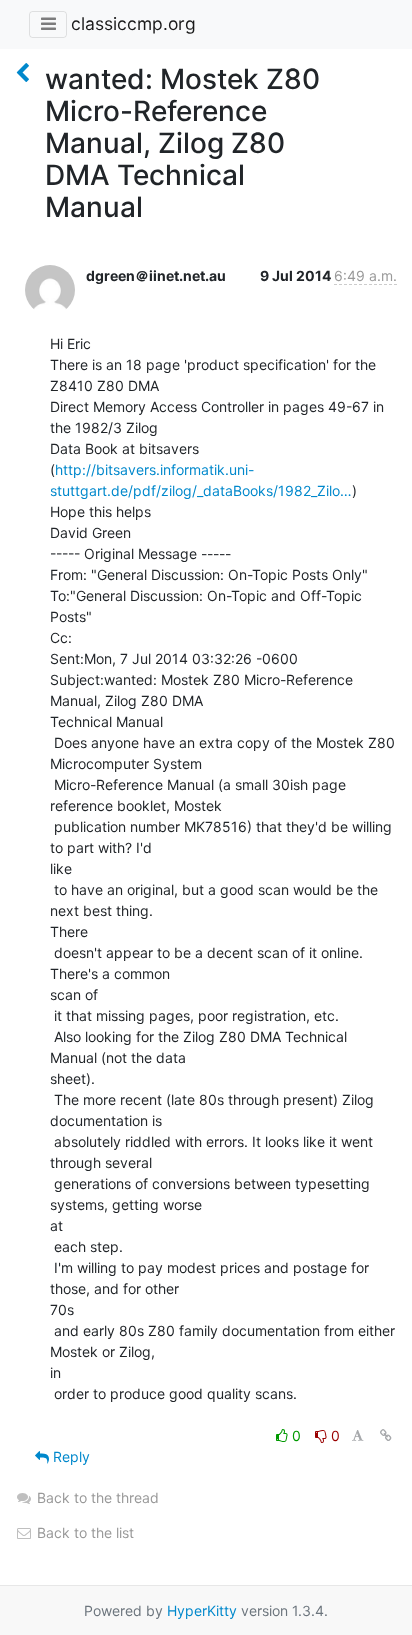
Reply (69, 1456)
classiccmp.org (133, 23)
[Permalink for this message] (386, 1435)
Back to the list (83, 1532)
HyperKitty (202, 1610)
